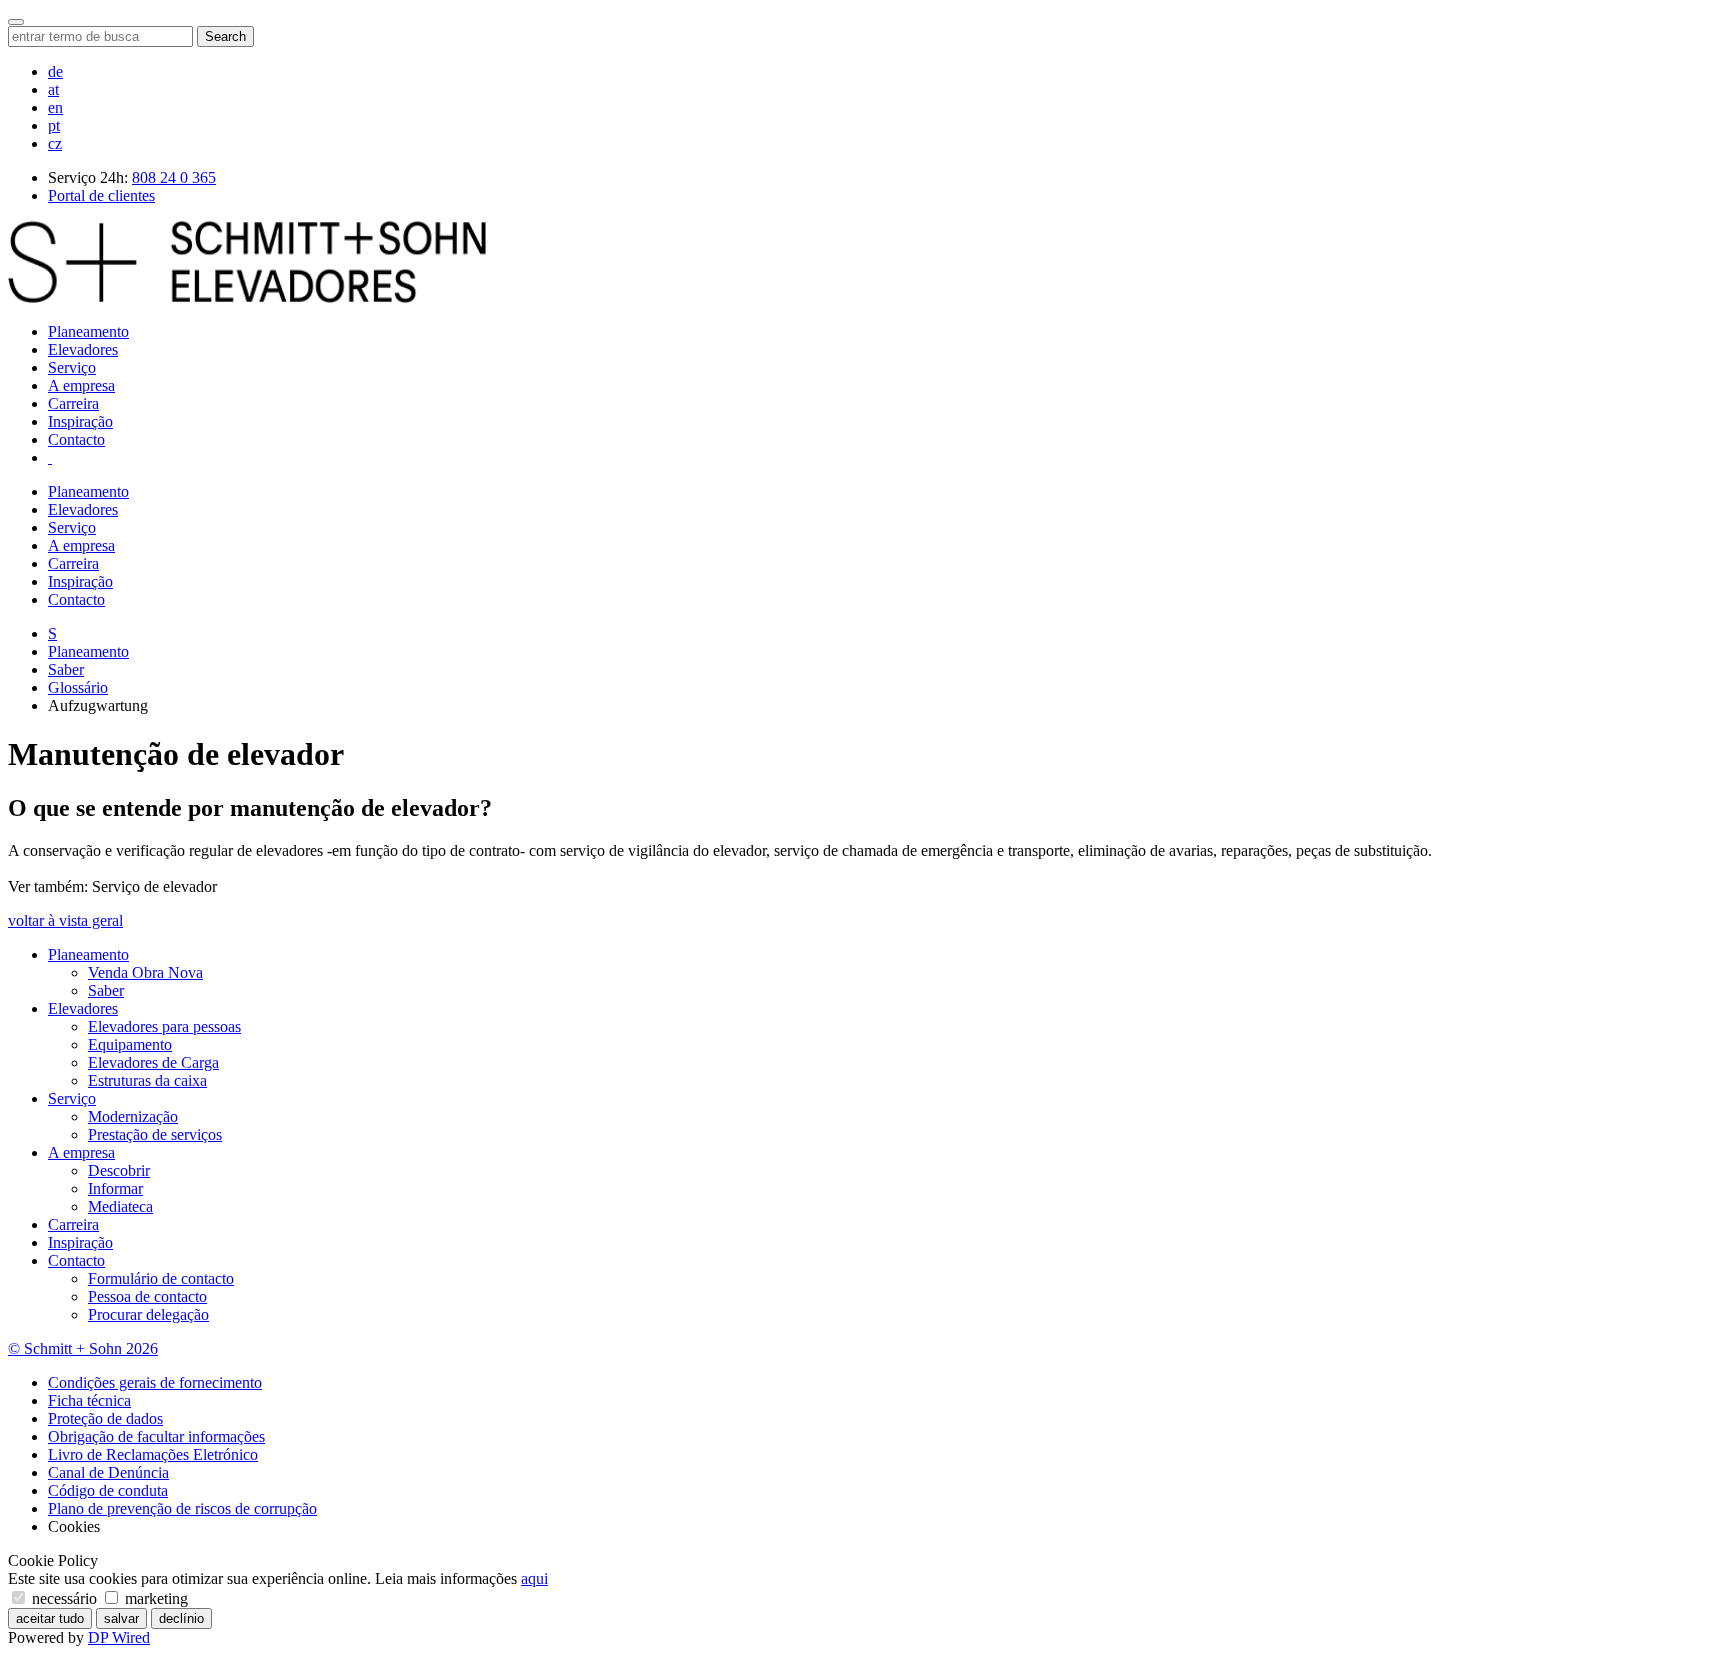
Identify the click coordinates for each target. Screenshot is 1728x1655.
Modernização (133, 1116)
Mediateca (120, 1206)
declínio (181, 1618)
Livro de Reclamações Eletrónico (153, 1454)
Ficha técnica (89, 1400)
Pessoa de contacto (147, 1296)
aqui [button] (534, 1578)
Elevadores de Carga (153, 1062)
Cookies (74, 1526)
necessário (64, 1598)
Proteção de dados (105, 1418)
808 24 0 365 (174, 177)
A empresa (81, 385)
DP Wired (119, 1637)
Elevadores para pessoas (164, 1026)
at (53, 89)
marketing (154, 1598)
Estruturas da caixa (147, 1080)
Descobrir (119, 1170)
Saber (66, 669)
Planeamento (88, 331)
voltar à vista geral (65, 920)
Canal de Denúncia (108, 1472)
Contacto (76, 439)
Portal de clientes (101, 195)
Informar (115, 1188)
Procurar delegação (148, 1314)
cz (55, 143)
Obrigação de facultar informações (156, 1436)
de (55, 71)
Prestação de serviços (155, 1134)
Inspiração (80, 421)
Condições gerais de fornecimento (155, 1382)
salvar (121, 1618)
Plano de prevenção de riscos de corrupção (182, 1508)
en (55, 107)
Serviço (72, 367)
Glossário (78, 687)
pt (54, 125)
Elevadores (83, 349)
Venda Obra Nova (145, 972)
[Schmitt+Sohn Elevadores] (247, 297)
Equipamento (130, 1044)
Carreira (73, 403)
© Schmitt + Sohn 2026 (83, 1348)
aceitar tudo (50, 1618)
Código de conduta (108, 1490)
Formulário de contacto (161, 1278)
